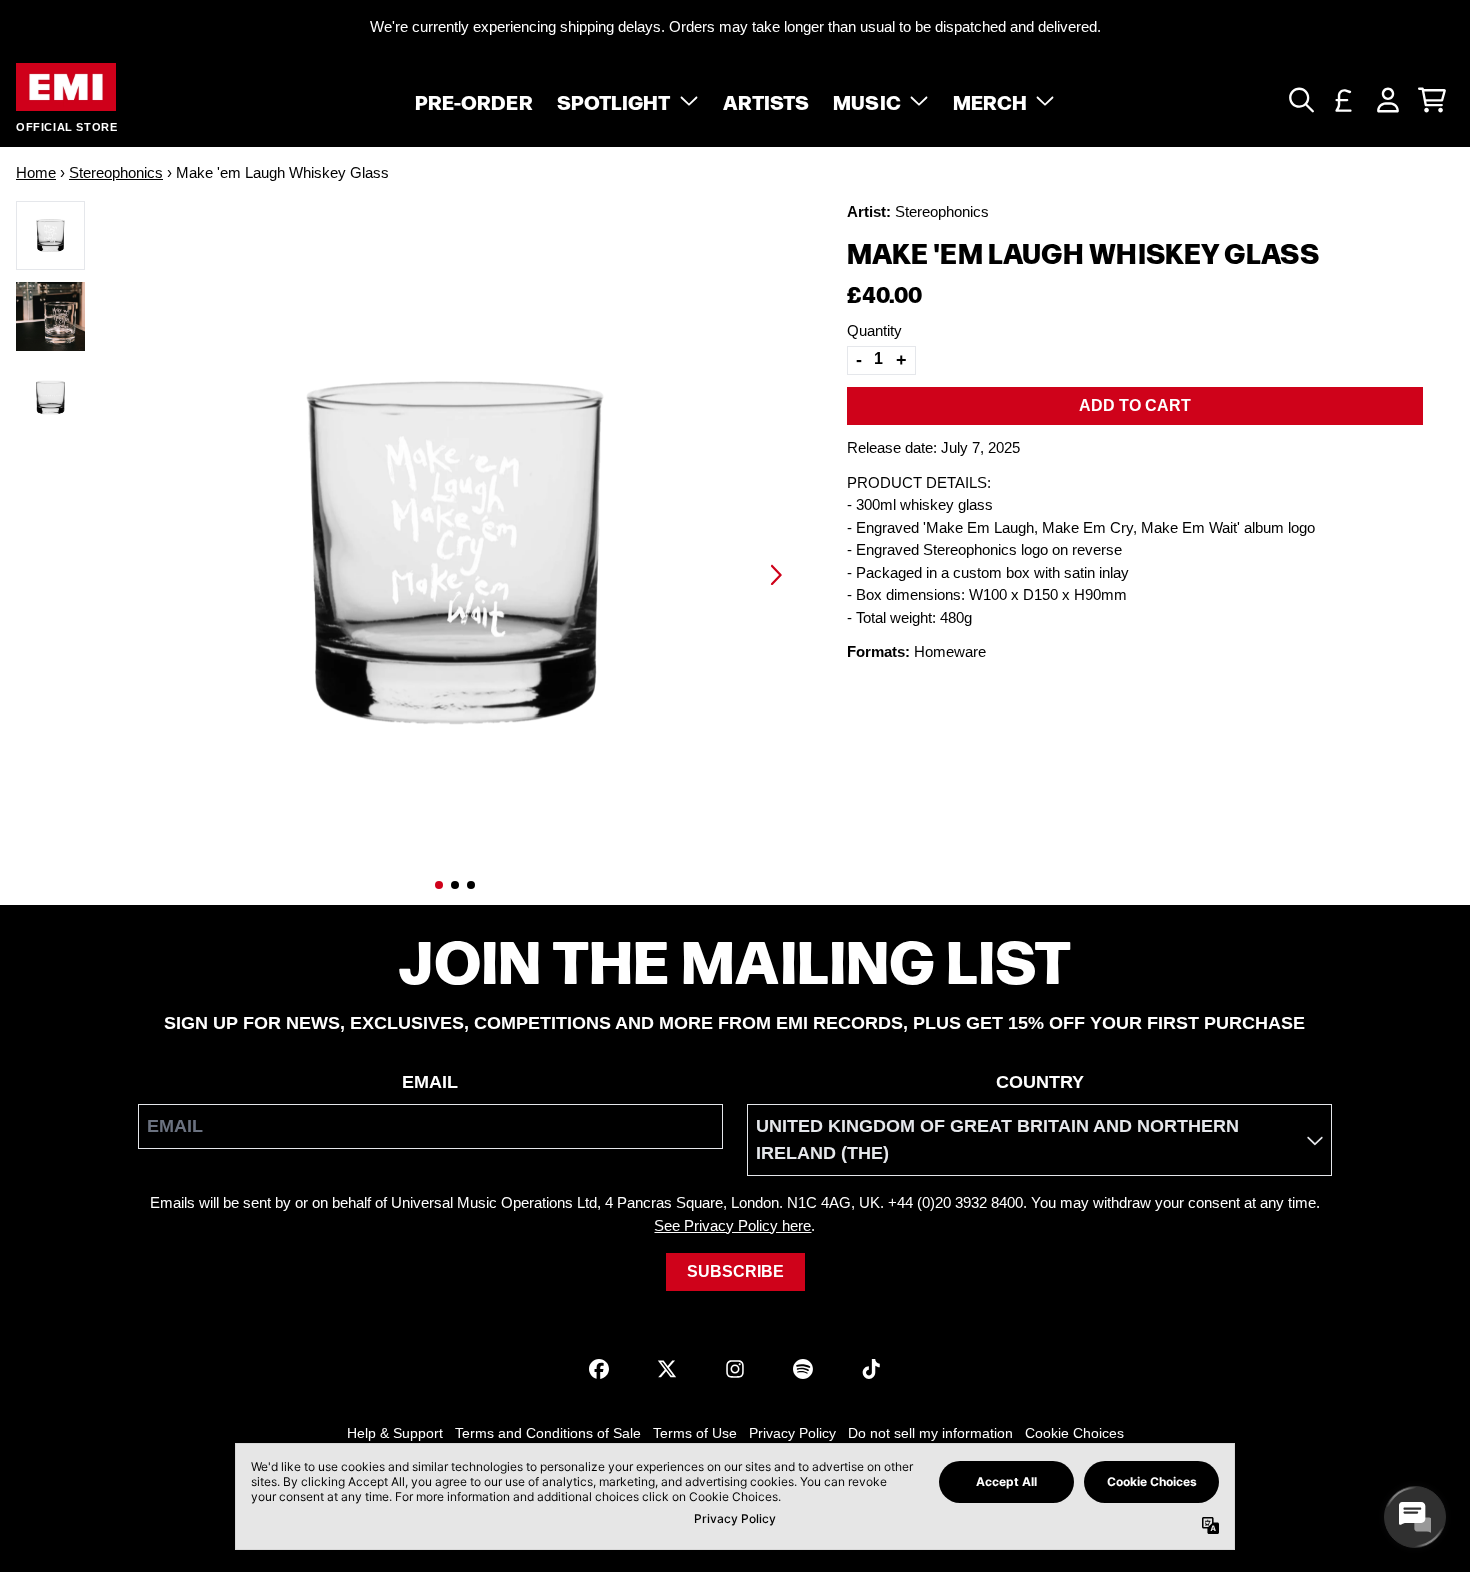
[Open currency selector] (1344, 100)
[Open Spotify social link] (803, 1369)
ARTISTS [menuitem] (766, 100)
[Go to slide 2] (455, 885)
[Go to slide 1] (439, 885)
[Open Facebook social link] (599, 1369)
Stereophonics (116, 172)
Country (1040, 1082)
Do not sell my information (930, 1433)
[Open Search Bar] (1300, 100)
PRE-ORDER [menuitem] (474, 100)
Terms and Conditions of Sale (548, 1433)
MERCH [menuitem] (990, 100)
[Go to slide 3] (471, 885)
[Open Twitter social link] (667, 1369)
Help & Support (395, 1433)
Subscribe (735, 1271)
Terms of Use (695, 1433)
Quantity (874, 329)
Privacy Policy (792, 1433)
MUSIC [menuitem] (867, 100)
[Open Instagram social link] (735, 1369)
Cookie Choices (1074, 1433)
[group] (50, 235)
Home (36, 172)
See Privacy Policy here (732, 1225)
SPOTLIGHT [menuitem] (614, 100)
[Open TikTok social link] (871, 1369)
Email (430, 1082)
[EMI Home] (66, 87)
